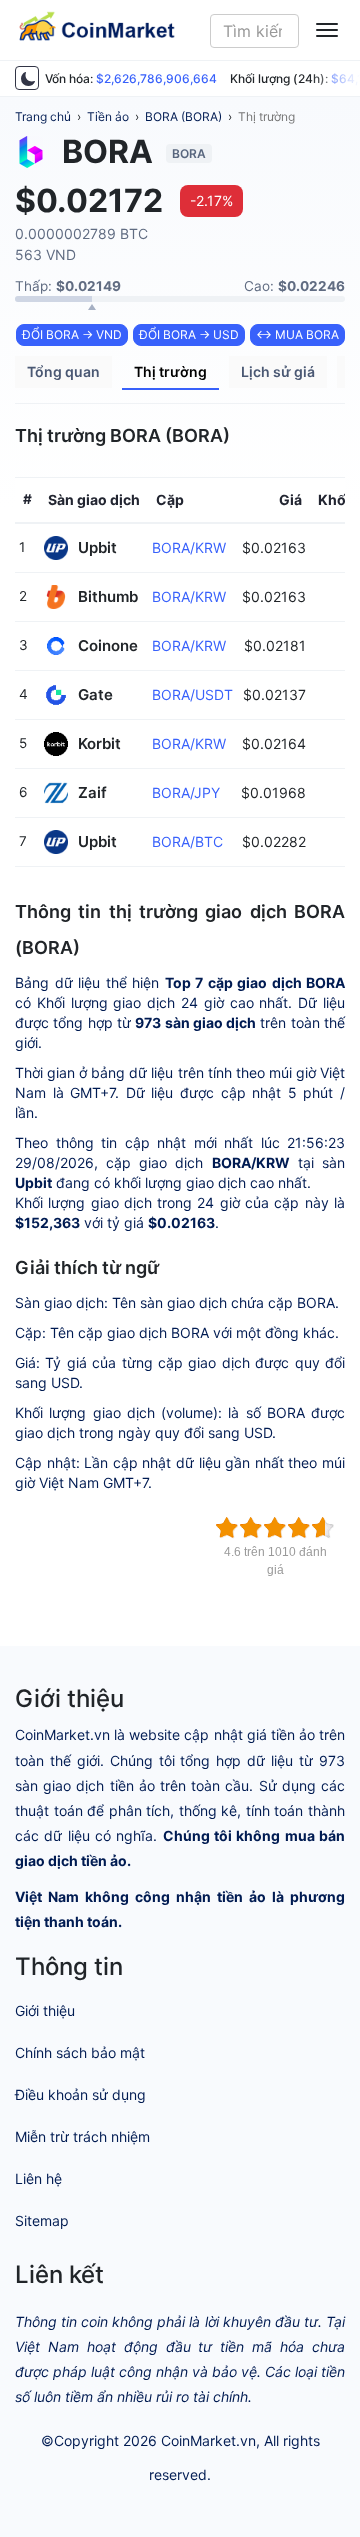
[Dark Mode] (27, 78)
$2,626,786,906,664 (156, 78)
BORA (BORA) (183, 116)
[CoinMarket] (88, 30)
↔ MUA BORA (297, 334)
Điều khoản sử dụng (80, 2094)
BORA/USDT (192, 694)
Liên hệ (38, 2178)
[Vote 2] (251, 1528)
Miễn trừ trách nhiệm (82, 2136)
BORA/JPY (186, 792)
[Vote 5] (323, 1528)
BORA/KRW (189, 547)
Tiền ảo (108, 116)
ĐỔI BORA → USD (189, 334)
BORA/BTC (187, 841)
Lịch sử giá (278, 371)
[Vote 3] (275, 1528)
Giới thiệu (45, 2010)
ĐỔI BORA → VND (72, 334)
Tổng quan (63, 371)
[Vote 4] (299, 1528)
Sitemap (42, 2220)
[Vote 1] (227, 1528)
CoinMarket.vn (208, 2440)
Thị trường (266, 116)
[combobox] (255, 31)
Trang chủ (43, 116)
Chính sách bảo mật (80, 2052)
